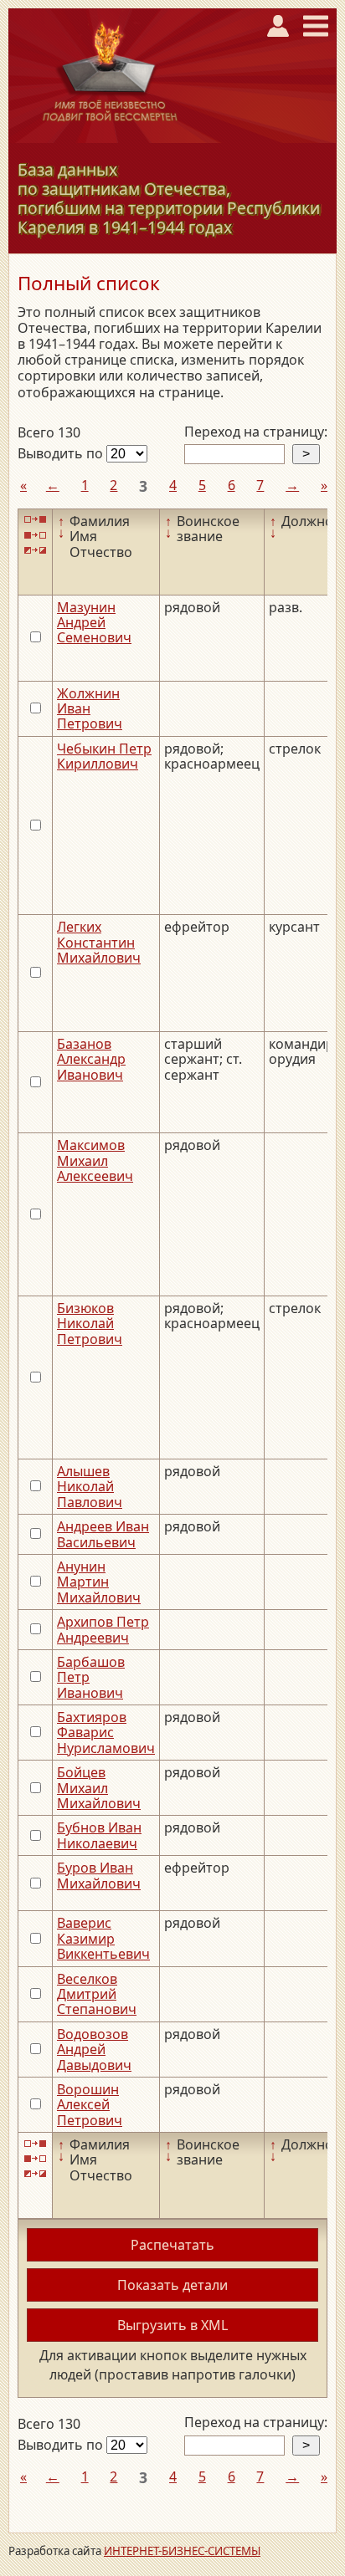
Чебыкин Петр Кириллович (104, 756)
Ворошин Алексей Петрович (90, 2105)
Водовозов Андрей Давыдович (94, 2050)
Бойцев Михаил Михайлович (99, 1788)
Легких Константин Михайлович (99, 942)
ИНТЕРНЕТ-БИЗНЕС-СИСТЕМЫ (182, 2551)
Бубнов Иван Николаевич (99, 1835)
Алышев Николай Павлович (90, 1487)
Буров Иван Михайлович (99, 1875)
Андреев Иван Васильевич (103, 1534)
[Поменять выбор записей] (35, 551)
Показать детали (172, 2285)
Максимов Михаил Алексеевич (95, 1160)
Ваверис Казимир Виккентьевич (103, 1938)
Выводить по (62, 453)
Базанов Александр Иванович (91, 1059)
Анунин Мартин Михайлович (99, 1582)
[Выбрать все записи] (35, 520)
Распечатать (172, 2245)
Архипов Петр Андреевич (103, 1629)
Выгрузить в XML (172, 2325)
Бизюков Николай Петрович (90, 1324)
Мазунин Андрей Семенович (94, 623)
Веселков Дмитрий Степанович (97, 1994)
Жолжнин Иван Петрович (90, 709)
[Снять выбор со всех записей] (35, 535)
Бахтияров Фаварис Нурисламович (106, 1733)
